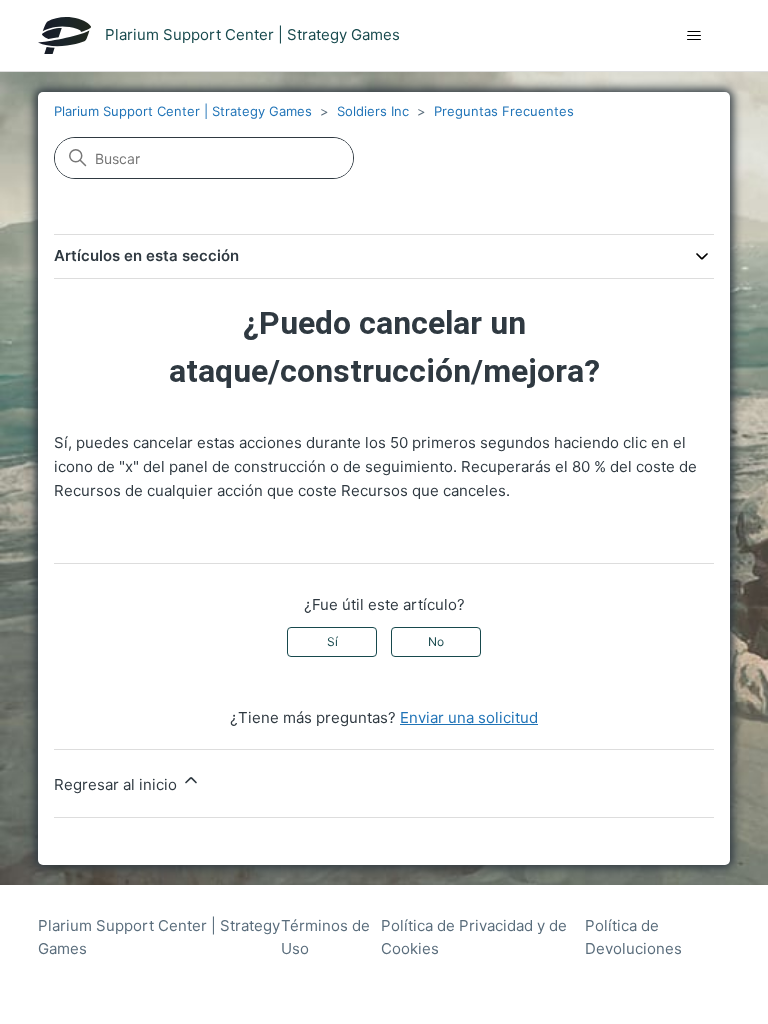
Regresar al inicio (117, 784)
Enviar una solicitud (469, 717)
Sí (332, 641)
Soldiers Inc (373, 111)
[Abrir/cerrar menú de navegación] (694, 36)
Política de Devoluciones (633, 937)
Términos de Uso (325, 937)
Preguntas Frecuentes (504, 111)
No (436, 641)
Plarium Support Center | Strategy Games (183, 111)
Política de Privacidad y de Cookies (474, 937)
